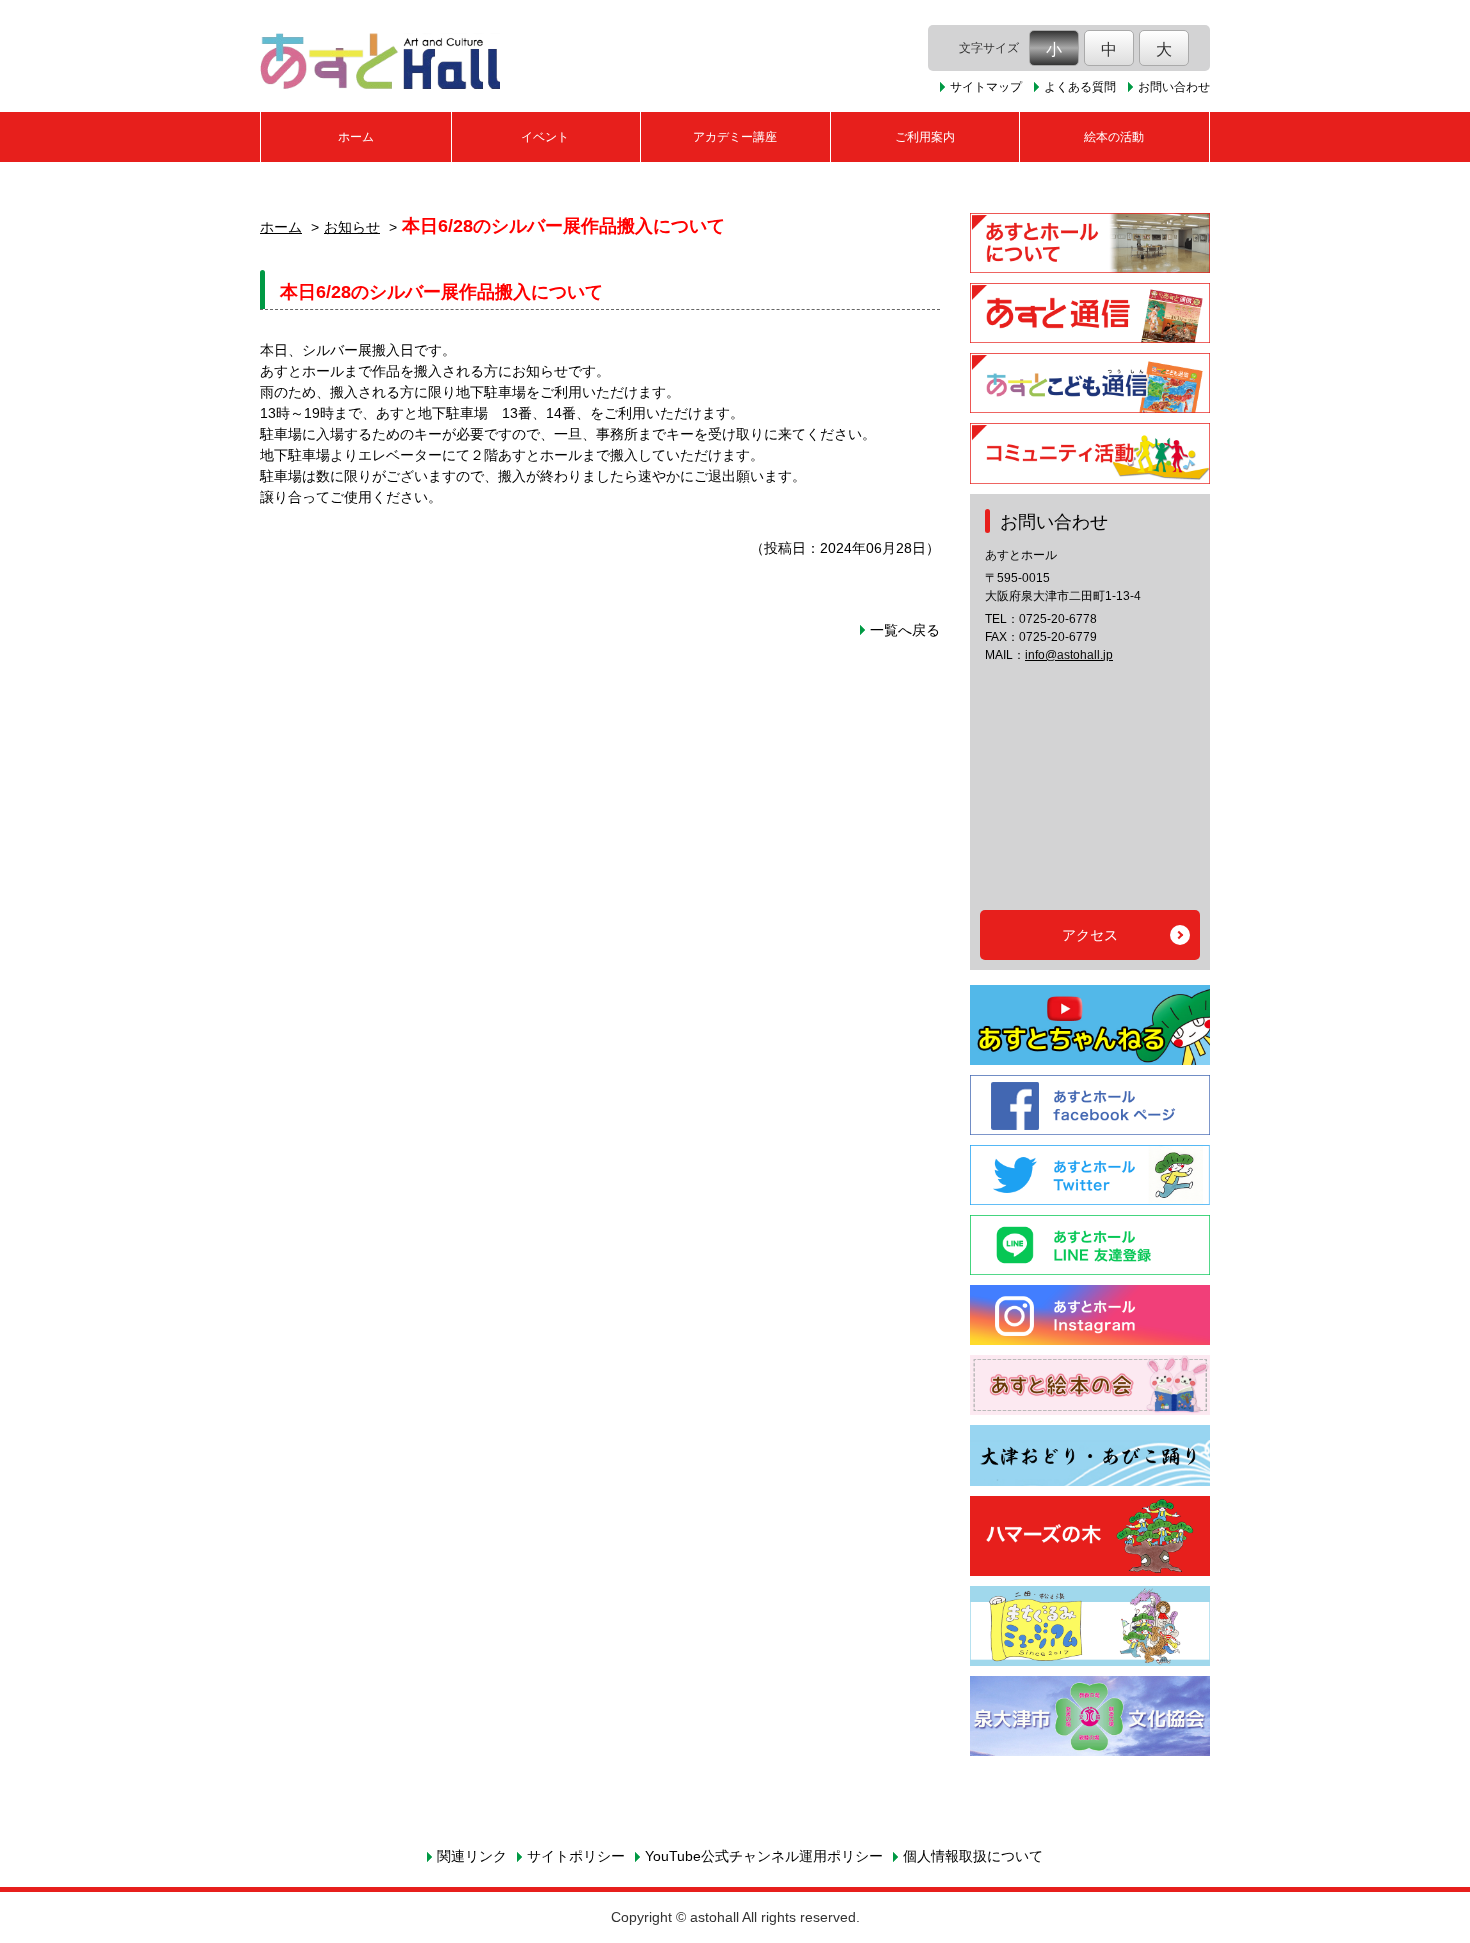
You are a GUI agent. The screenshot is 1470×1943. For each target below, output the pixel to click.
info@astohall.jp (1069, 655)
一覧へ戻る (905, 630)
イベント (545, 137)
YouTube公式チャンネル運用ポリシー (764, 1856)
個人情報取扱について (973, 1856)
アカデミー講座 (735, 137)
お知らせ (352, 227)
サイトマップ (986, 87)
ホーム (356, 137)
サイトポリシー (576, 1856)
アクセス (1090, 935)
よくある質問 (1080, 87)
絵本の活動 (1114, 137)
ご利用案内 (925, 137)
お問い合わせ (1174, 87)
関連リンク (472, 1856)
